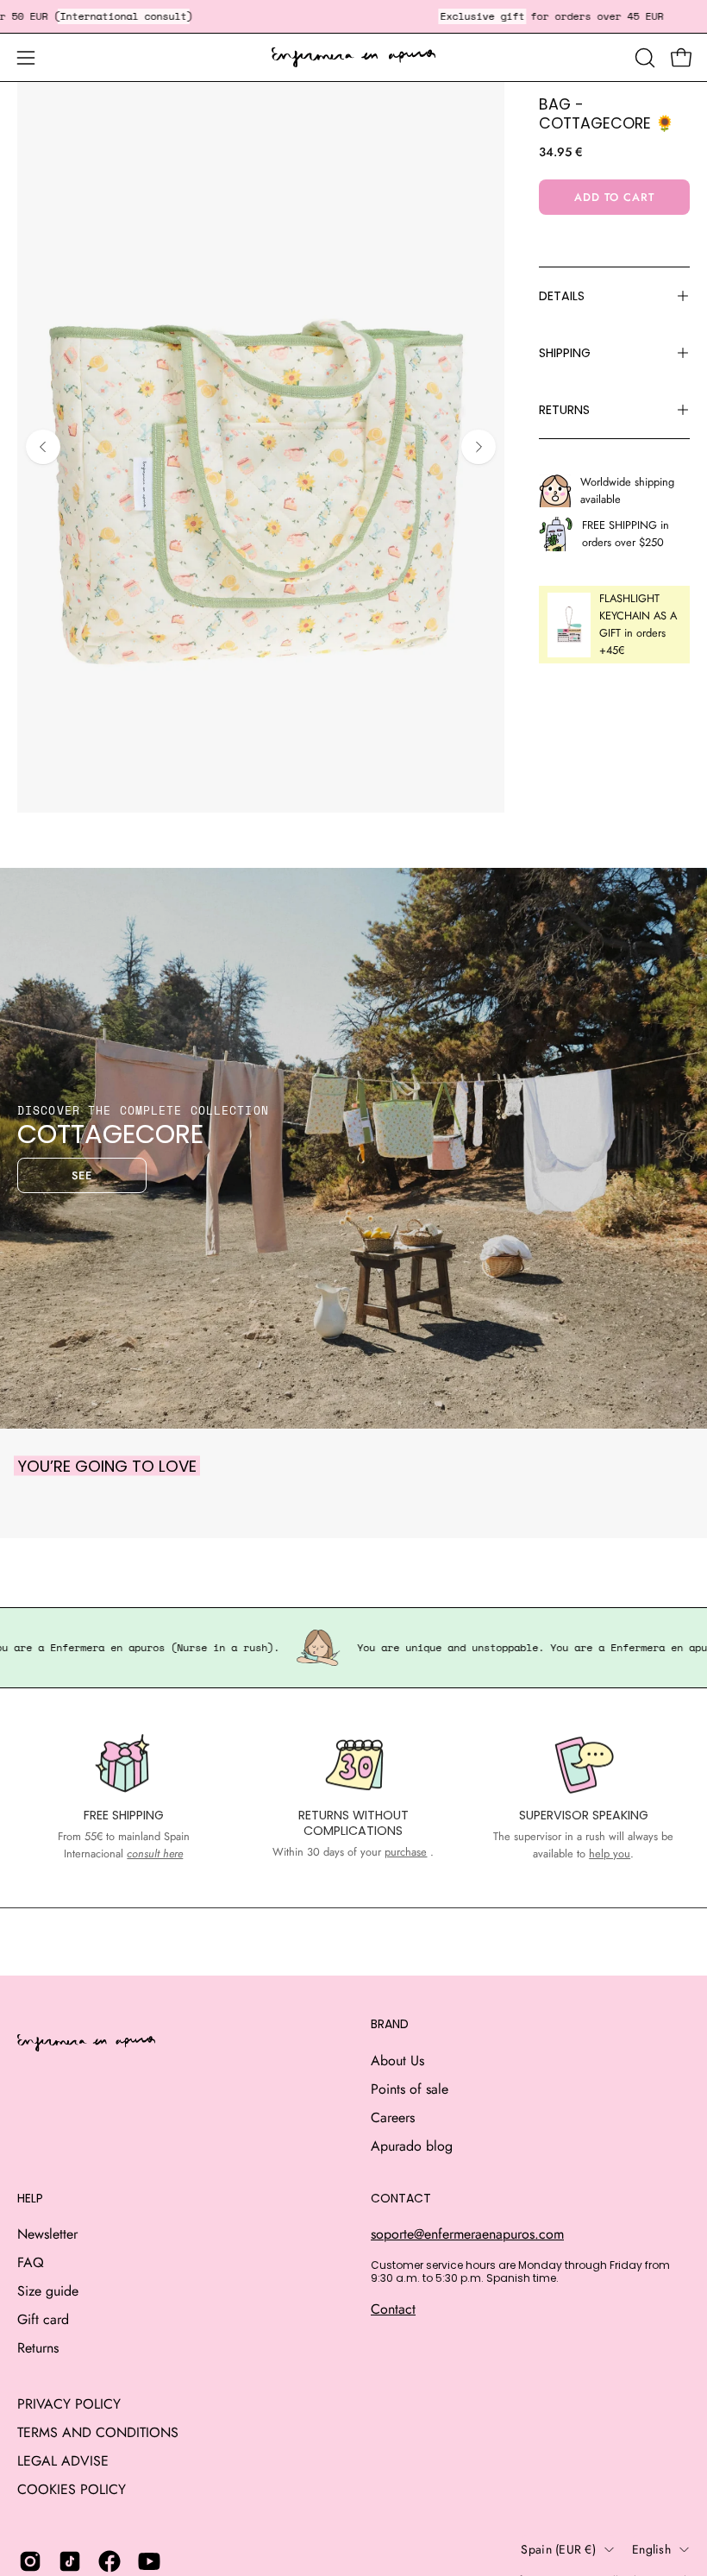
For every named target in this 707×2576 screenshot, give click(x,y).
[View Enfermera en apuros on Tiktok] (70, 2561)
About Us (397, 2061)
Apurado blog (412, 2146)
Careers (393, 2117)
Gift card (43, 2319)
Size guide (48, 2291)
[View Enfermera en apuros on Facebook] (109, 2561)
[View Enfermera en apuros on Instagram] (30, 2561)
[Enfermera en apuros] (353, 58)
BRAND (390, 2025)
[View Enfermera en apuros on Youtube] (149, 2561)
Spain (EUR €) (558, 2549)
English (651, 2549)
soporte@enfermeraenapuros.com (467, 2234)
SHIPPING (565, 353)
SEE (82, 1175)
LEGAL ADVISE (63, 2461)
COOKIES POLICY (72, 2489)
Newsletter (47, 2234)
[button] (643, 58)
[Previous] (43, 447)
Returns (38, 2348)
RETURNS (564, 410)
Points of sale (410, 2089)
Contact (393, 2309)
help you (610, 1853)
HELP (30, 2199)
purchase (406, 1852)
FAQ (31, 2262)
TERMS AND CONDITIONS (98, 2432)
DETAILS (562, 296)
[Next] (479, 447)
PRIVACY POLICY (69, 2404)
